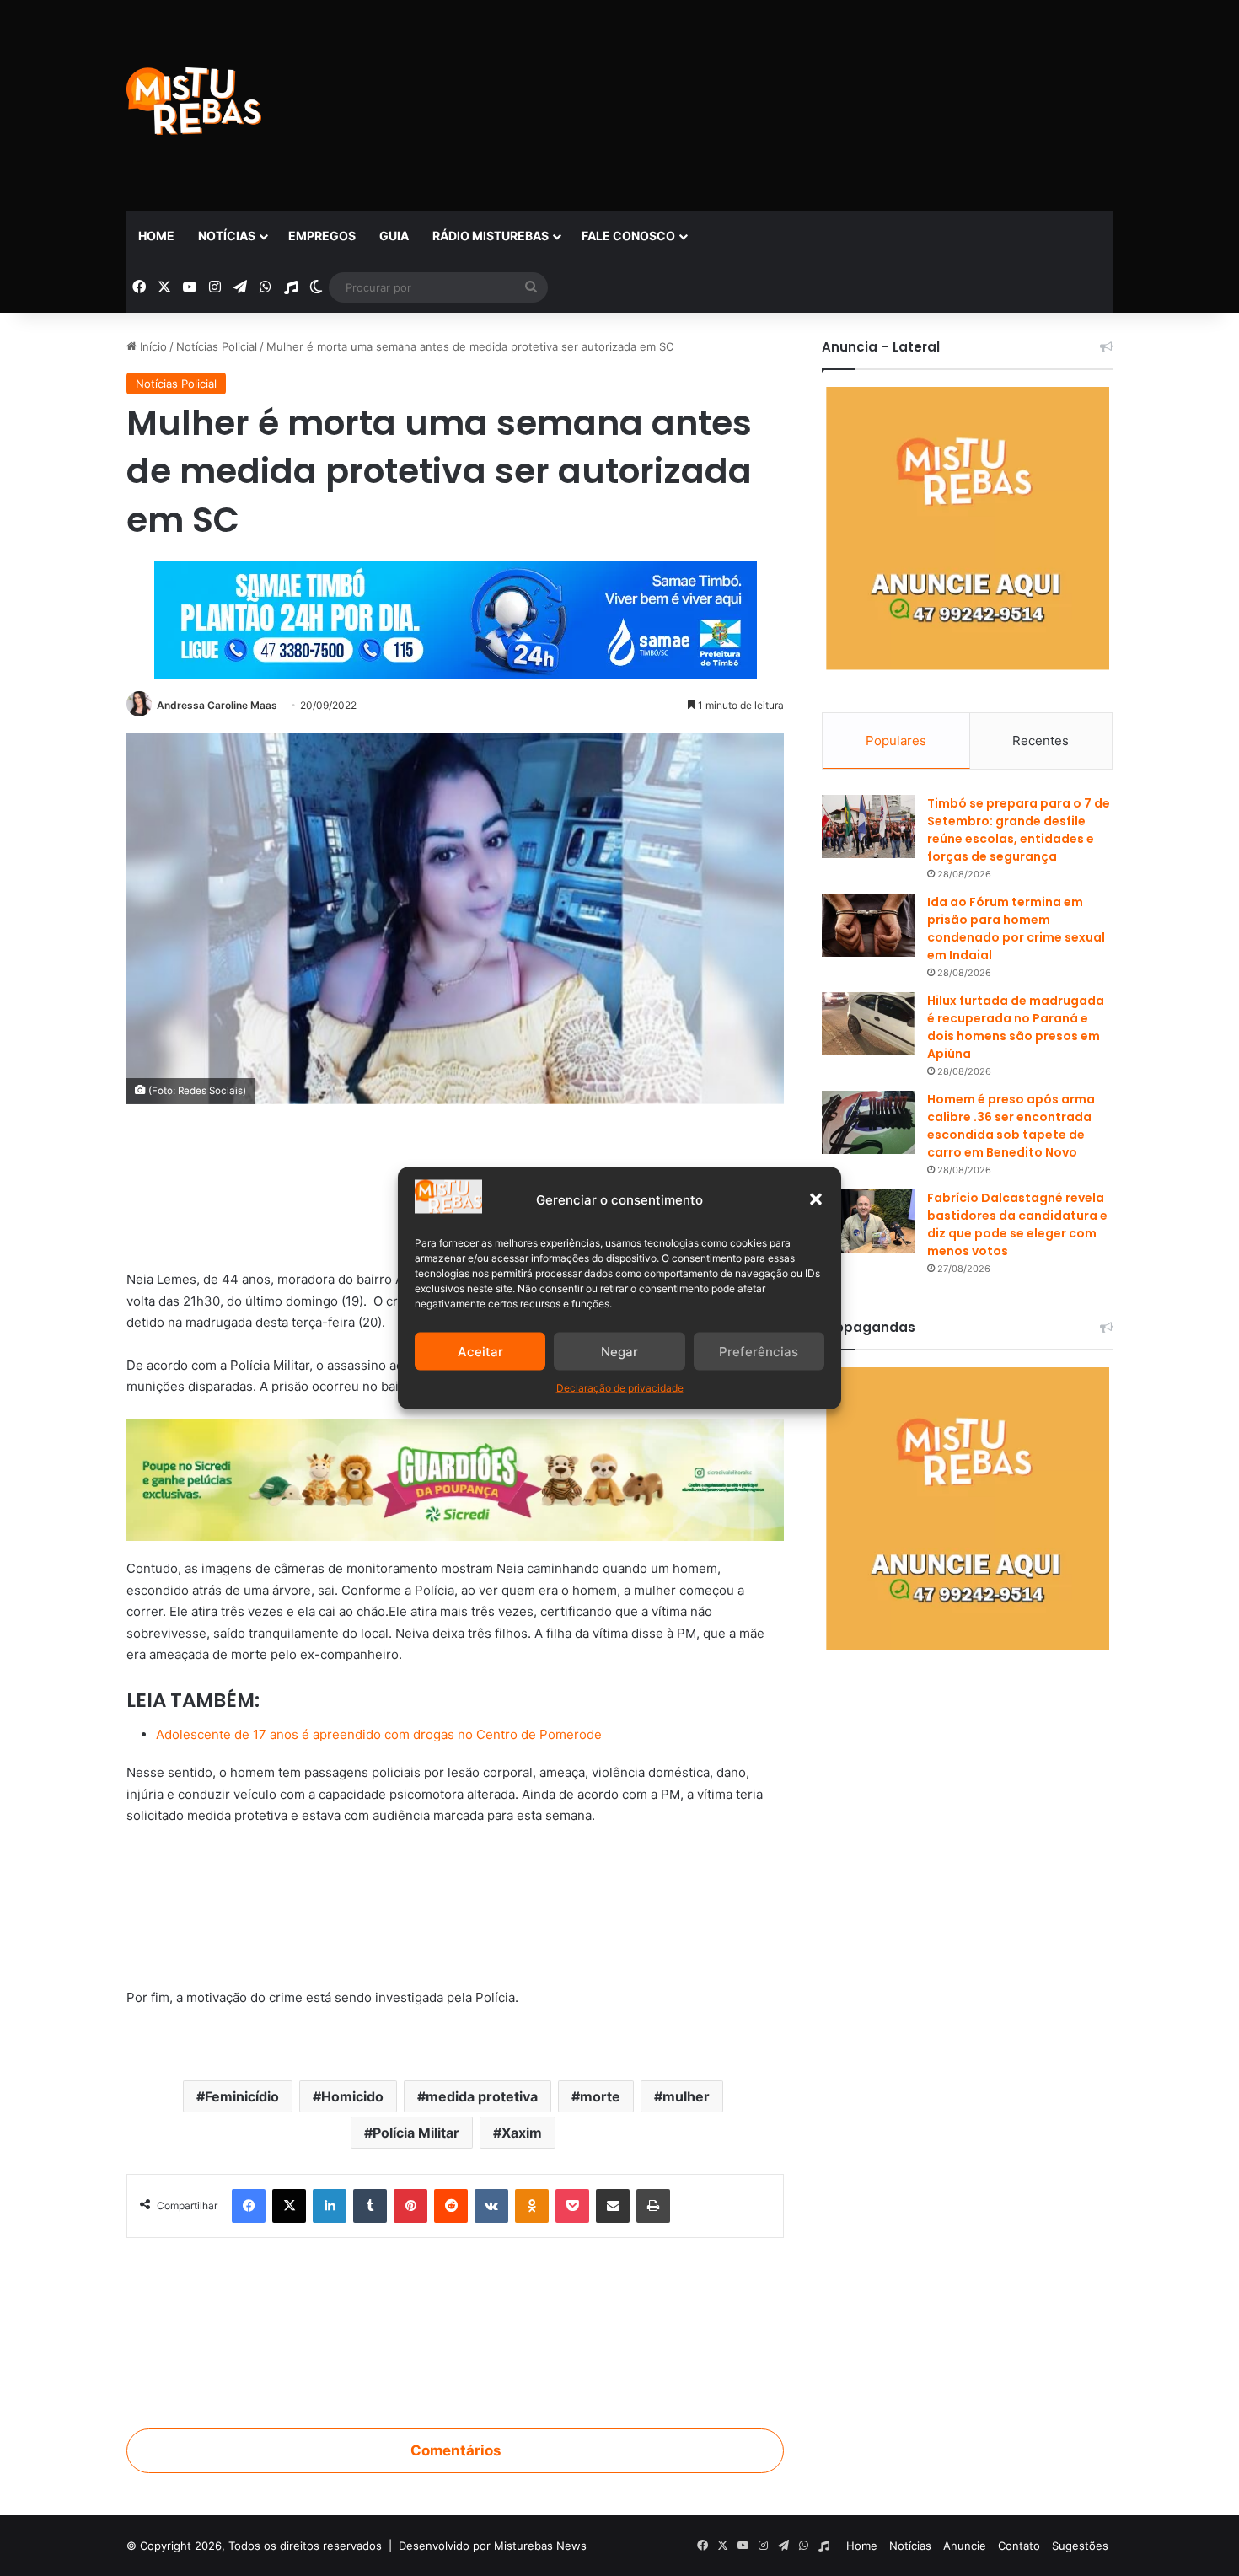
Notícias (227, 236)
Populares (896, 741)
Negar (619, 1351)
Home (156, 236)
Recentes (1041, 741)
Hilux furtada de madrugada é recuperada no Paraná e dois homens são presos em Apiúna (1016, 1027)
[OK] (532, 2206)
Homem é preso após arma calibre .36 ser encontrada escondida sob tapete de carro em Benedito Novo (1011, 1126)
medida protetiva (482, 2096)
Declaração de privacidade (620, 1388)
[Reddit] (451, 2206)
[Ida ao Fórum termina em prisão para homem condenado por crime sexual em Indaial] (868, 925)
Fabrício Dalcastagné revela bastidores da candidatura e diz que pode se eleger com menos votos (1017, 1224)
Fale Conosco (628, 236)
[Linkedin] (330, 2206)
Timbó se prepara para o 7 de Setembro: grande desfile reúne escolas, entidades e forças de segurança (1019, 830)
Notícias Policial (217, 346)
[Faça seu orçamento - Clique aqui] (455, 1907)
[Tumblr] (370, 2206)
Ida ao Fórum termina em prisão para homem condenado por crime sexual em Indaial (1016, 928)
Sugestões (1080, 2546)
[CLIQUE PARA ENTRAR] (455, 2323)
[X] (289, 2206)
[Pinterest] (410, 2206)
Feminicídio (242, 2096)
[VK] (491, 2206)
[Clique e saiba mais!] (456, 616)
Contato (1019, 2546)
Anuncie (965, 2546)
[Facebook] (249, 2206)
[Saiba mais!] (455, 1479)
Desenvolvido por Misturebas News (493, 2546)
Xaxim (522, 2133)
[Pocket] (572, 2206)
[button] (816, 1199)
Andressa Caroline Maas (217, 705)
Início (152, 346)
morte (600, 2096)
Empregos (322, 236)
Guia (394, 236)
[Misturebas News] (194, 101)
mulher (686, 2096)
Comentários (456, 2450)
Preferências (759, 1351)
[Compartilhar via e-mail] (613, 2206)
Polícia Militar (416, 2133)
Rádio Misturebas (491, 236)
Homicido (352, 2096)
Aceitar (480, 1351)
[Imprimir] (653, 2206)
